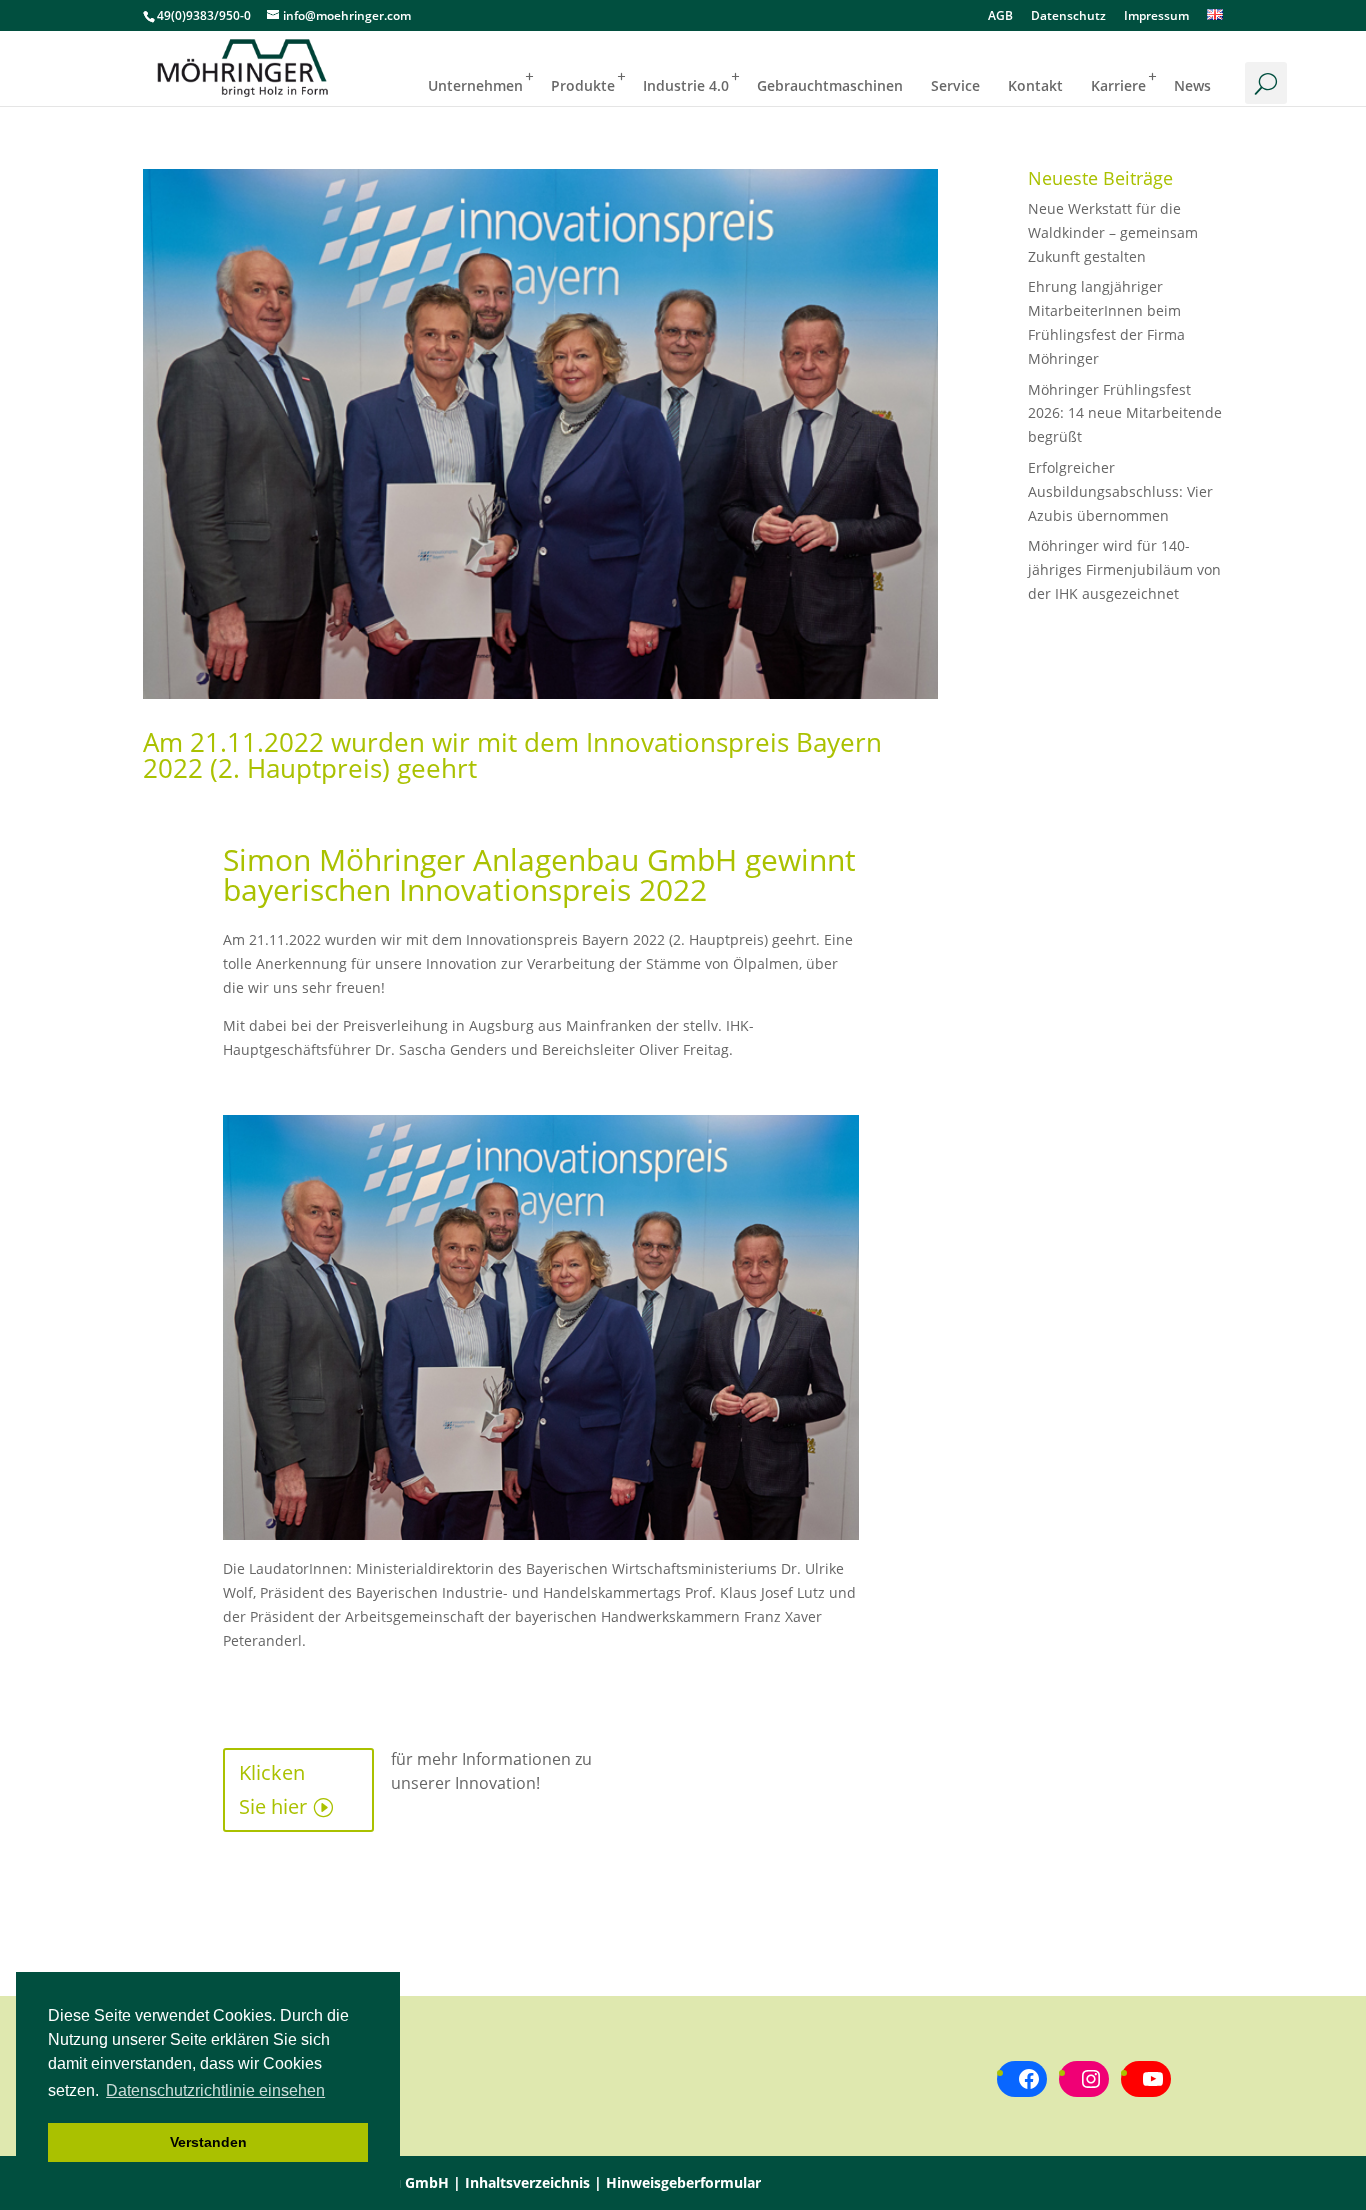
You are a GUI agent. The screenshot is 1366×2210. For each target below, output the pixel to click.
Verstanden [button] (208, 2142)
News (1192, 85)
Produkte (583, 85)
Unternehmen (475, 85)
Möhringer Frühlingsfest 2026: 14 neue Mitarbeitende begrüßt (1125, 413)
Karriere (1118, 85)
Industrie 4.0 (686, 85)
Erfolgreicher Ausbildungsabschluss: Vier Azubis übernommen (1120, 491)
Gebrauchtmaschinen (830, 85)
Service (955, 85)
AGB (1000, 17)
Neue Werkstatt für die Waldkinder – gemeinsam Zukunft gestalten (1113, 232)
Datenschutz (1068, 17)
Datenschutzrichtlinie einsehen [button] (215, 2090)
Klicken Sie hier (273, 1789)
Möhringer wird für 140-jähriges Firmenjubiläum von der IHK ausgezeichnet (1124, 569)
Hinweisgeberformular (683, 2182)
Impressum (1156, 17)
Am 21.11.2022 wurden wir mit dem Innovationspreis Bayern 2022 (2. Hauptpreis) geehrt (512, 755)
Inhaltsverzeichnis (527, 2182)
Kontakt (1035, 85)
